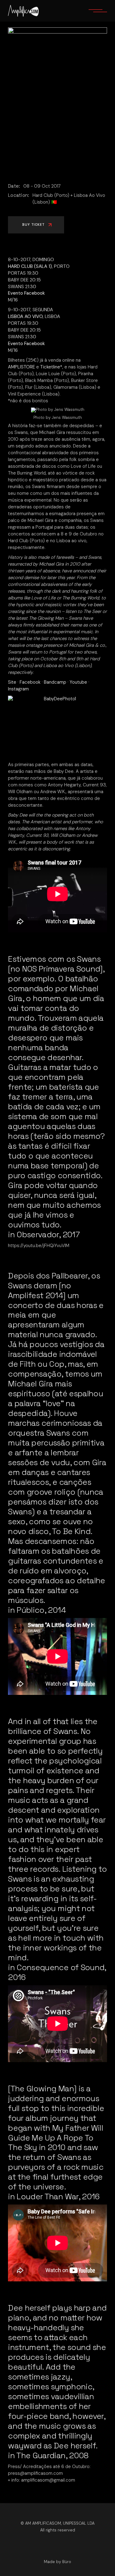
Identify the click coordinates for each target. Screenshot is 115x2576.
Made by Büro (57, 2562)
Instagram (18, 689)
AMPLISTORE (21, 367)
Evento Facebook (26, 293)
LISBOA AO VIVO (25, 316)
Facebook (30, 682)
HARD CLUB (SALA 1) (30, 266)
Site (12, 682)
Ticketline (50, 367)
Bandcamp (55, 682)
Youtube (78, 682)
